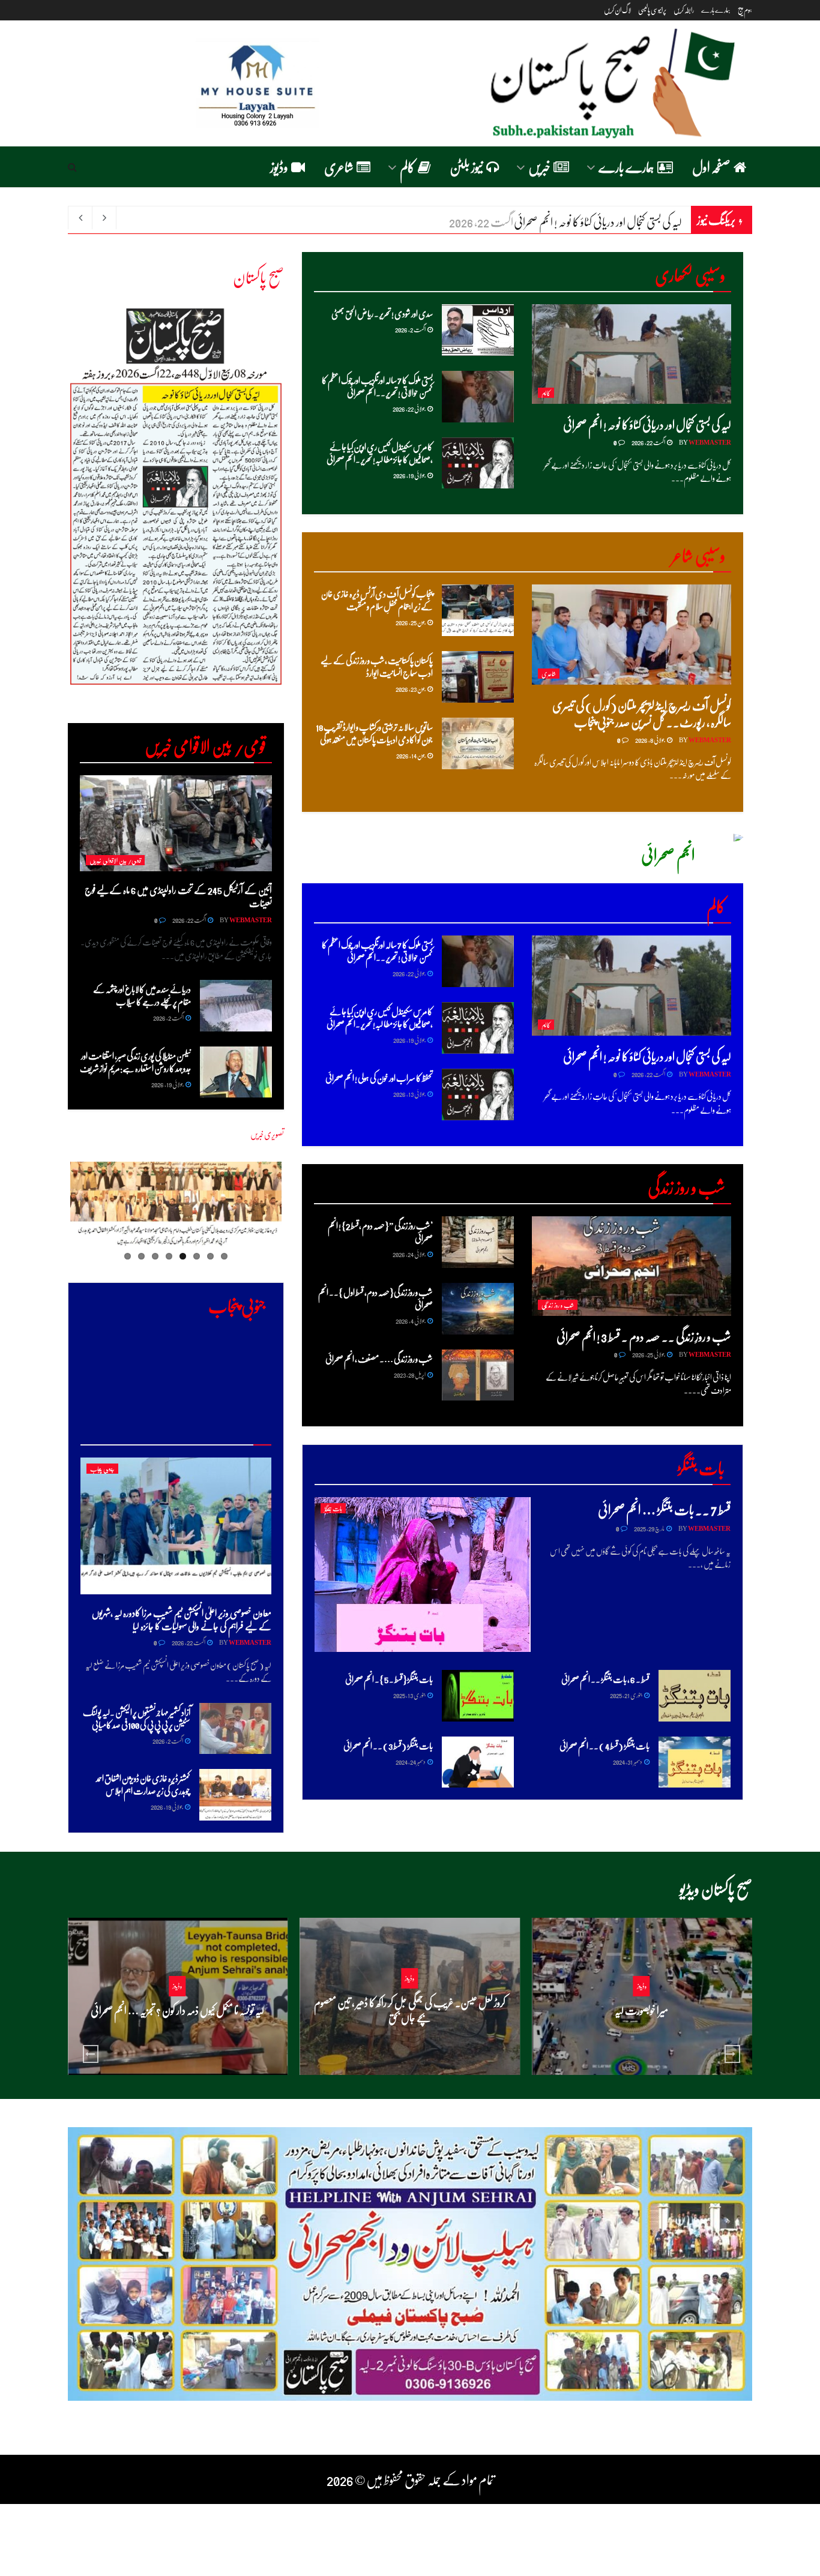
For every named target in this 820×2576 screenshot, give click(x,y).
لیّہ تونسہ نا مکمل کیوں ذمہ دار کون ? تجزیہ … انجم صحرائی (177, 2010)
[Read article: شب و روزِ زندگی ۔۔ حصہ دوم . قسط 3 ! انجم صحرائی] (632, 1266)
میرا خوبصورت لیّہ (641, 2010)
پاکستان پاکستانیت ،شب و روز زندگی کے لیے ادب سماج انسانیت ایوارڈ (377, 666)
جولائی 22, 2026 (409, 408)
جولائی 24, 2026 (409, 1254)
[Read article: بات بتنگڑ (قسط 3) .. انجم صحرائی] (478, 1762)
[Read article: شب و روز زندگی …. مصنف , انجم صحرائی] (478, 1375)
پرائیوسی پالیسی (652, 10)
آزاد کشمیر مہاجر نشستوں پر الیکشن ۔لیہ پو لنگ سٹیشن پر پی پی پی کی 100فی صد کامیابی (137, 1718)
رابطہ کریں (684, 10)
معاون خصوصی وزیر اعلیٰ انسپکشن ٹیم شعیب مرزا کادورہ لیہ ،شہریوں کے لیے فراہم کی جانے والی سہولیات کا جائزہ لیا (182, 1619)
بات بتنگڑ (333, 1508)
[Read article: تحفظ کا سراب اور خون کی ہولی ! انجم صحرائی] (478, 1094)
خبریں (539, 167)
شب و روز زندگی (558, 1305)
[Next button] (732, 2054)
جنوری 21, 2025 (626, 1695)
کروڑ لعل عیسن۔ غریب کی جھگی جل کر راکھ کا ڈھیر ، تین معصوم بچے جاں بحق (410, 2010)
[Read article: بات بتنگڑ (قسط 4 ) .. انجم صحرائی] (695, 1762)
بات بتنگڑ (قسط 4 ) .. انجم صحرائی (604, 1746)
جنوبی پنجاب (102, 1469)
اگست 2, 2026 (411, 329)
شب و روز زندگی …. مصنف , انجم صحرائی (379, 1359)
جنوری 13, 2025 (410, 1695)
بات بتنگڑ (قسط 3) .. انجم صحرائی (388, 1746)
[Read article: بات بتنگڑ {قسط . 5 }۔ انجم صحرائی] (478, 1696)
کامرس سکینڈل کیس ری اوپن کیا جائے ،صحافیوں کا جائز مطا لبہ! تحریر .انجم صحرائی (380, 453)
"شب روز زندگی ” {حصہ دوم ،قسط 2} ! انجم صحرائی (380, 1232)
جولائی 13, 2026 (410, 1094)
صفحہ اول (711, 167)
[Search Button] (72, 167)
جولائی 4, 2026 (411, 1320)
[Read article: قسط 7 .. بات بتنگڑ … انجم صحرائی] (423, 1574)
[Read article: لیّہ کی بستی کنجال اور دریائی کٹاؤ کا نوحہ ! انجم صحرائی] (632, 354)
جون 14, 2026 (411, 755)
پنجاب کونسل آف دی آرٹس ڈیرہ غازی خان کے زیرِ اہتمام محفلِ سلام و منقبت (377, 600)
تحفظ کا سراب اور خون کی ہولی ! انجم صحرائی (379, 1078)
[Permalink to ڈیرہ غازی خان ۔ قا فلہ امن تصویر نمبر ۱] (176, 1207)
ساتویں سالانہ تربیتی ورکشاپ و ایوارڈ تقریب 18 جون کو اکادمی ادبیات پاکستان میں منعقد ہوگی (374, 733)
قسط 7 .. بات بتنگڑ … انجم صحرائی (664, 1509)
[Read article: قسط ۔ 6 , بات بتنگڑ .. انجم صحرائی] (695, 1696)
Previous (300, 1214)
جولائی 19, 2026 (410, 475)
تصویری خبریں (267, 1134)
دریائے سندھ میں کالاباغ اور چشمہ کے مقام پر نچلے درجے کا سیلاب (142, 995)
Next (48, 506)
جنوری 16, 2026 (406, 2040)
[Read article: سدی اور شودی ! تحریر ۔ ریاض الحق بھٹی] (478, 330)
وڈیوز (279, 167)
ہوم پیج (745, 10)
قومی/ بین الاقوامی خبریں (115, 860)
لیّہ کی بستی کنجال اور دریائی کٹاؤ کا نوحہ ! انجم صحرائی (647, 424)
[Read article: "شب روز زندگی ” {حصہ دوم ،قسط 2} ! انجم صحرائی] (478, 1242)
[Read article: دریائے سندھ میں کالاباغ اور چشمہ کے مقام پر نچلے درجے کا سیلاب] (236, 1006)
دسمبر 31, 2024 (628, 1761)
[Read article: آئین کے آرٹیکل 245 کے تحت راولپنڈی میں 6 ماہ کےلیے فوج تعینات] (176, 823)
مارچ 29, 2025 (650, 1528)
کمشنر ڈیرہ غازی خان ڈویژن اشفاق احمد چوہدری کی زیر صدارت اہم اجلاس (143, 1784)
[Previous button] (91, 2054)
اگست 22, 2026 (649, 442)
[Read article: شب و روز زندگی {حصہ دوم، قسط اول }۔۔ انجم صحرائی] (478, 1309)
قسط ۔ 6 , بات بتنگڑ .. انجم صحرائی (605, 1679)
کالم (407, 167)
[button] (186, 83)
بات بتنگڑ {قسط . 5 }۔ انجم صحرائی (389, 1679)
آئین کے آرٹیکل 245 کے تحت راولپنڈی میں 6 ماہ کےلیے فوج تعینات (178, 896)
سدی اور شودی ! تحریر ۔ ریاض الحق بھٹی (613, 221)
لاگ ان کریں (617, 10)
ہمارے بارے (716, 10)
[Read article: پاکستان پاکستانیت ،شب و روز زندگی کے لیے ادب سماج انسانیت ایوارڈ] (478, 677)
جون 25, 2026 (411, 622)
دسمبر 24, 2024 (411, 1761)
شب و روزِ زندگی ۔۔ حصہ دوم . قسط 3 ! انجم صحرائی (644, 1336)
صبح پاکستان (258, 276)
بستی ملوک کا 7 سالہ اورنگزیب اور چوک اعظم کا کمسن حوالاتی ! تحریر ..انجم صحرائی (377, 386)
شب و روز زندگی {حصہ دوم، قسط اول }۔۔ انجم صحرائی (375, 1298)
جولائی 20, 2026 (638, 2033)
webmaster (710, 442)
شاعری (339, 167)
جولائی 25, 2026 (649, 1354)
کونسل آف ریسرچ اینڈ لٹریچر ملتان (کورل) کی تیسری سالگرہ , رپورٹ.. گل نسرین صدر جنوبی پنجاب (642, 713)
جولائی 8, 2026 (650, 740)
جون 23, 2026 (411, 689)
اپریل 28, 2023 (410, 1374)
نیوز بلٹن (466, 167)
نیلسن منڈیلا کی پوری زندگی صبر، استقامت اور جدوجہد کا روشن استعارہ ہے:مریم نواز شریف (135, 1062)
